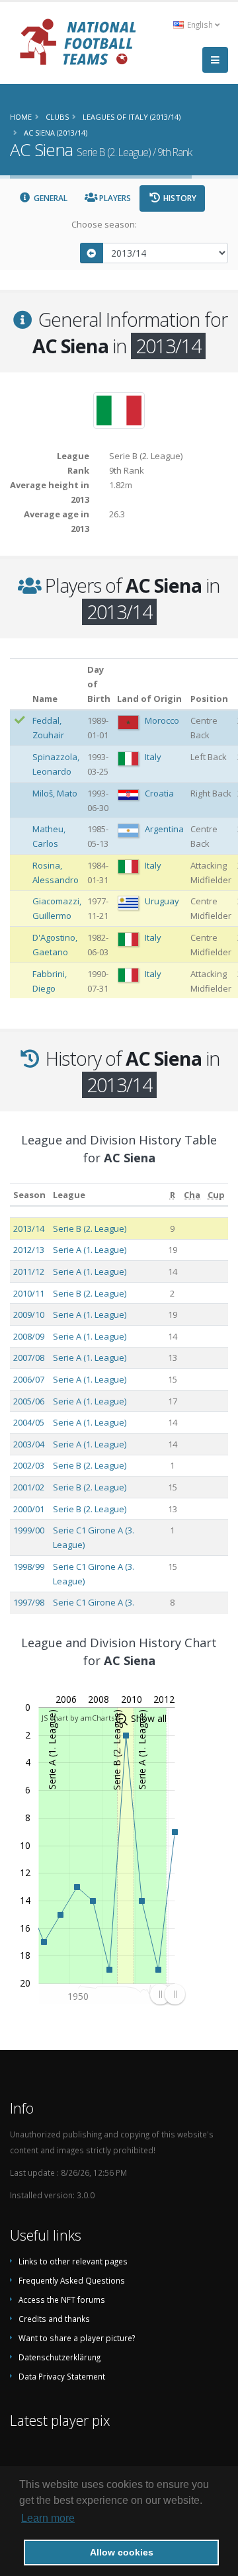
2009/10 (29, 1314)
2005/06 (29, 1401)
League (69, 1195)
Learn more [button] (48, 2518)
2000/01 (29, 1509)
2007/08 (29, 1357)
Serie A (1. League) (90, 1250)
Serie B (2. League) (90, 1228)
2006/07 (29, 1379)
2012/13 (29, 1250)
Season (29, 1195)
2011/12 (29, 1271)
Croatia (159, 793)
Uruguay (162, 901)
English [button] (200, 24)
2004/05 (29, 1422)
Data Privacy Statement (62, 2376)
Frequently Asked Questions (72, 2280)
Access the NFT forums (62, 2299)
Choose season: (104, 224)
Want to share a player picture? (77, 2338)
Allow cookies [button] (122, 2552)
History (179, 198)
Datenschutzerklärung (59, 2357)
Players (114, 198)
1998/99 (29, 1567)
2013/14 (29, 1228)
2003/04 (29, 1444)
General (50, 198)
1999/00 (29, 1530)
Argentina (164, 829)
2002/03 (29, 1465)
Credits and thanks (54, 2319)
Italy (153, 757)
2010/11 (29, 1293)
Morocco (162, 720)
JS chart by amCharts (78, 1718)
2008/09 (29, 1336)
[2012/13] (92, 253)
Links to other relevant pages (73, 2261)
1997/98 (29, 1602)
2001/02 (29, 1487)
